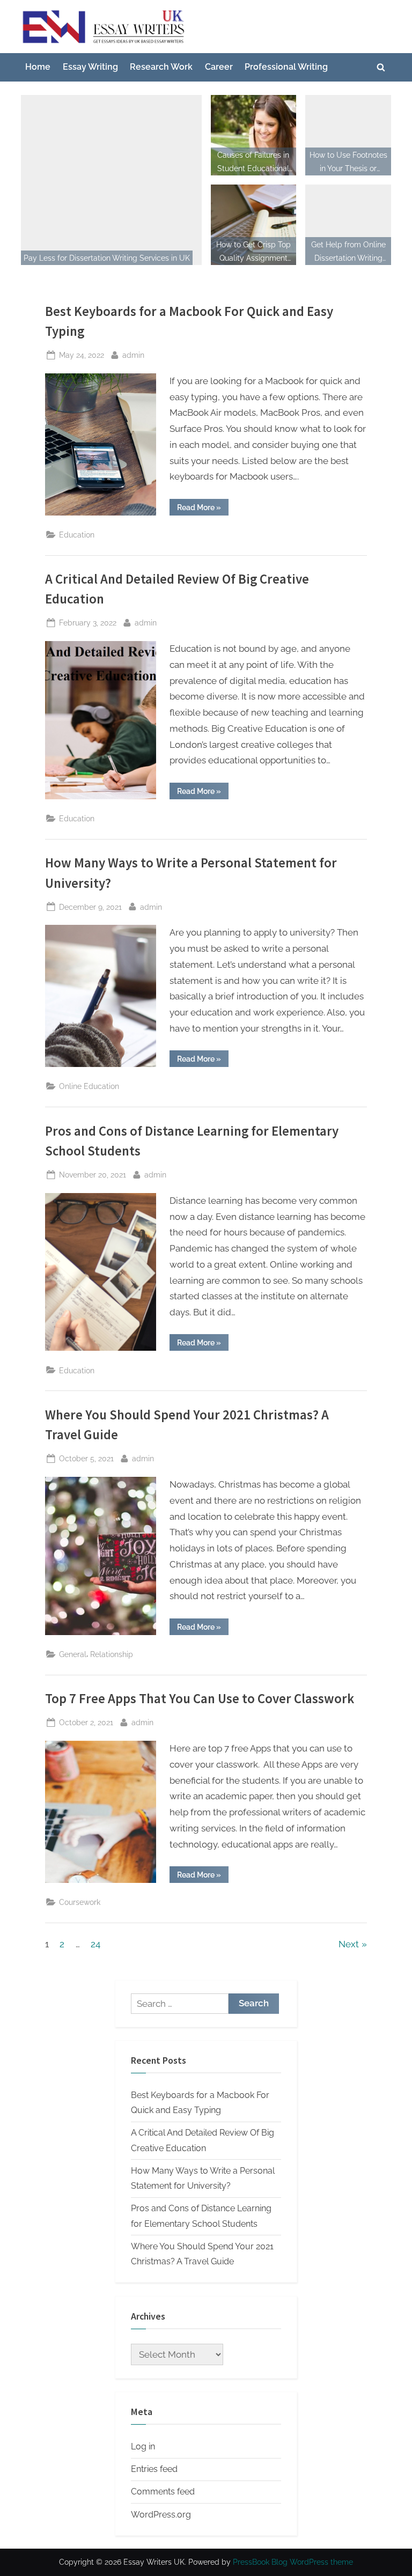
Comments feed (163, 2492)
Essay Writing (90, 67)
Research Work (161, 67)
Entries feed (154, 2469)
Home (38, 67)
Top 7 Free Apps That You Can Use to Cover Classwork (200, 1699)
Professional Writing (286, 67)
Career (219, 67)
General (73, 1654)
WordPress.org (161, 2515)
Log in (143, 2446)
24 (95, 1944)
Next (349, 1944)
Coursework (80, 1902)
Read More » (203, 509)
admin (133, 355)
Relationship (112, 1654)
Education (77, 535)
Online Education (89, 1086)
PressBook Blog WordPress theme (293, 2562)
